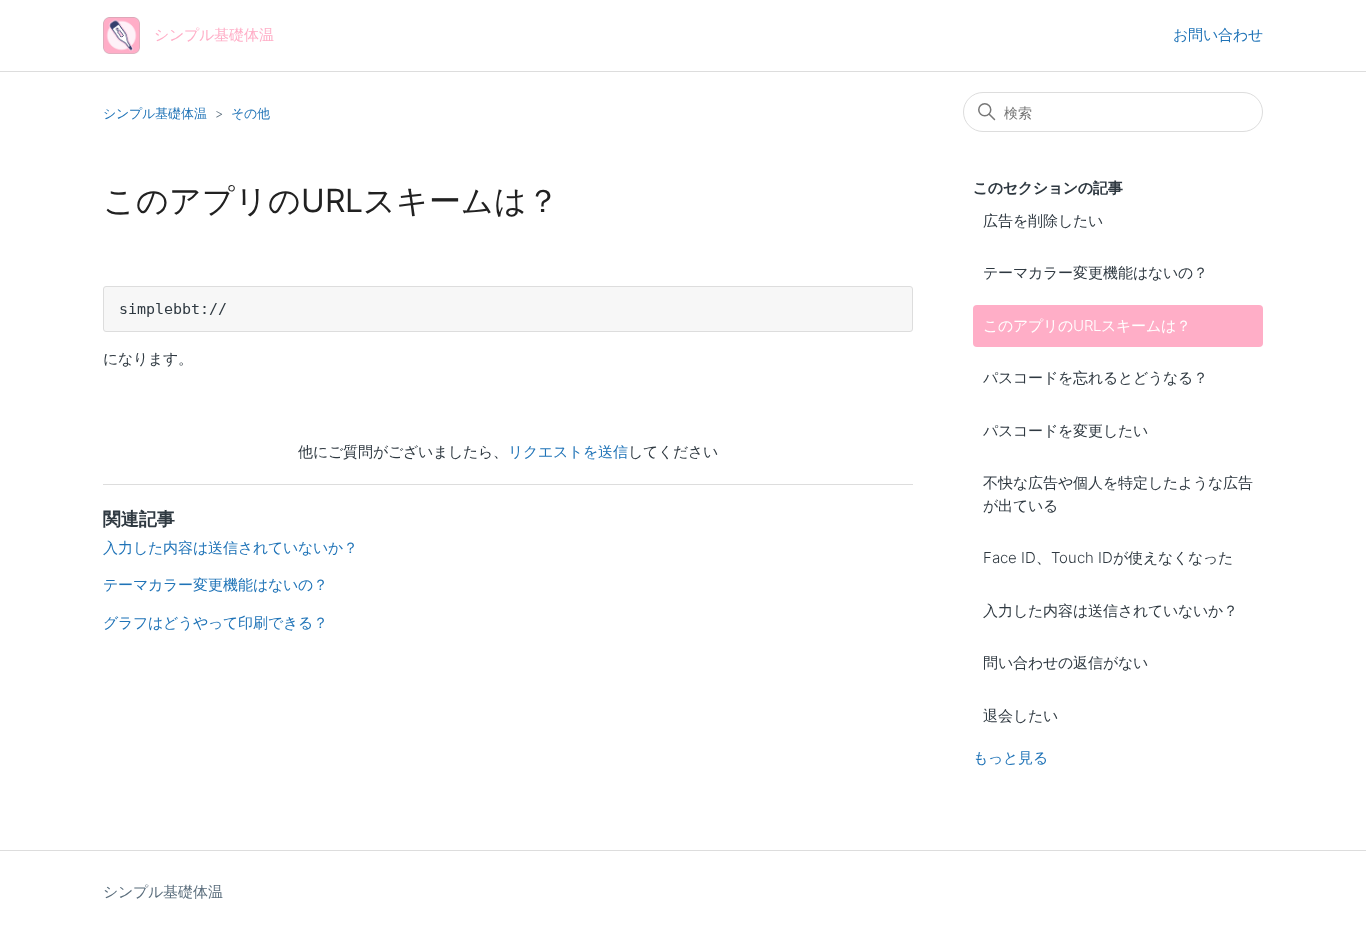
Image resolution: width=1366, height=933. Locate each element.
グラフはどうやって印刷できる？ (215, 622)
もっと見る (1010, 757)
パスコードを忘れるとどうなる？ (1095, 377)
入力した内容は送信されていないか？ (1110, 610)
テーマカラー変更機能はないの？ (1095, 272)
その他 (250, 113)
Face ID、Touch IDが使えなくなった (1108, 557)
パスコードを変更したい (1065, 430)
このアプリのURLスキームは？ (1087, 325)
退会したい (1020, 715)
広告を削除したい (1043, 220)
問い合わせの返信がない (1065, 662)
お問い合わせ (1218, 34)
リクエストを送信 (568, 451)
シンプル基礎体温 (155, 113)
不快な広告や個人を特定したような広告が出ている (1118, 494)
